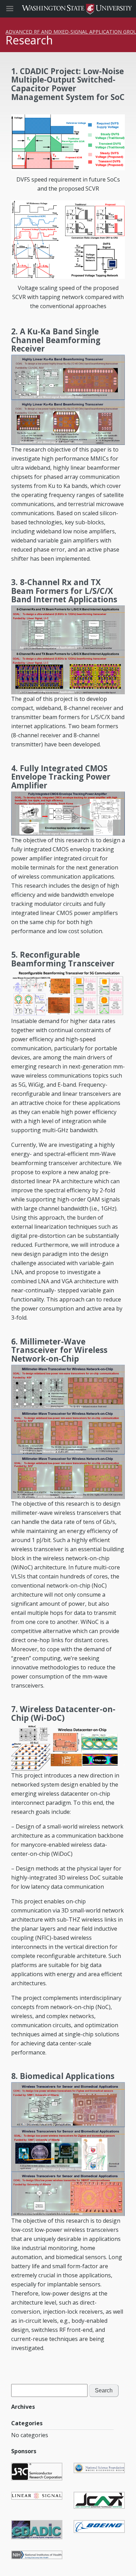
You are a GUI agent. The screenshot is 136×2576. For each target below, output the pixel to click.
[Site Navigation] (17, 9)
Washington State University (68, 9)
